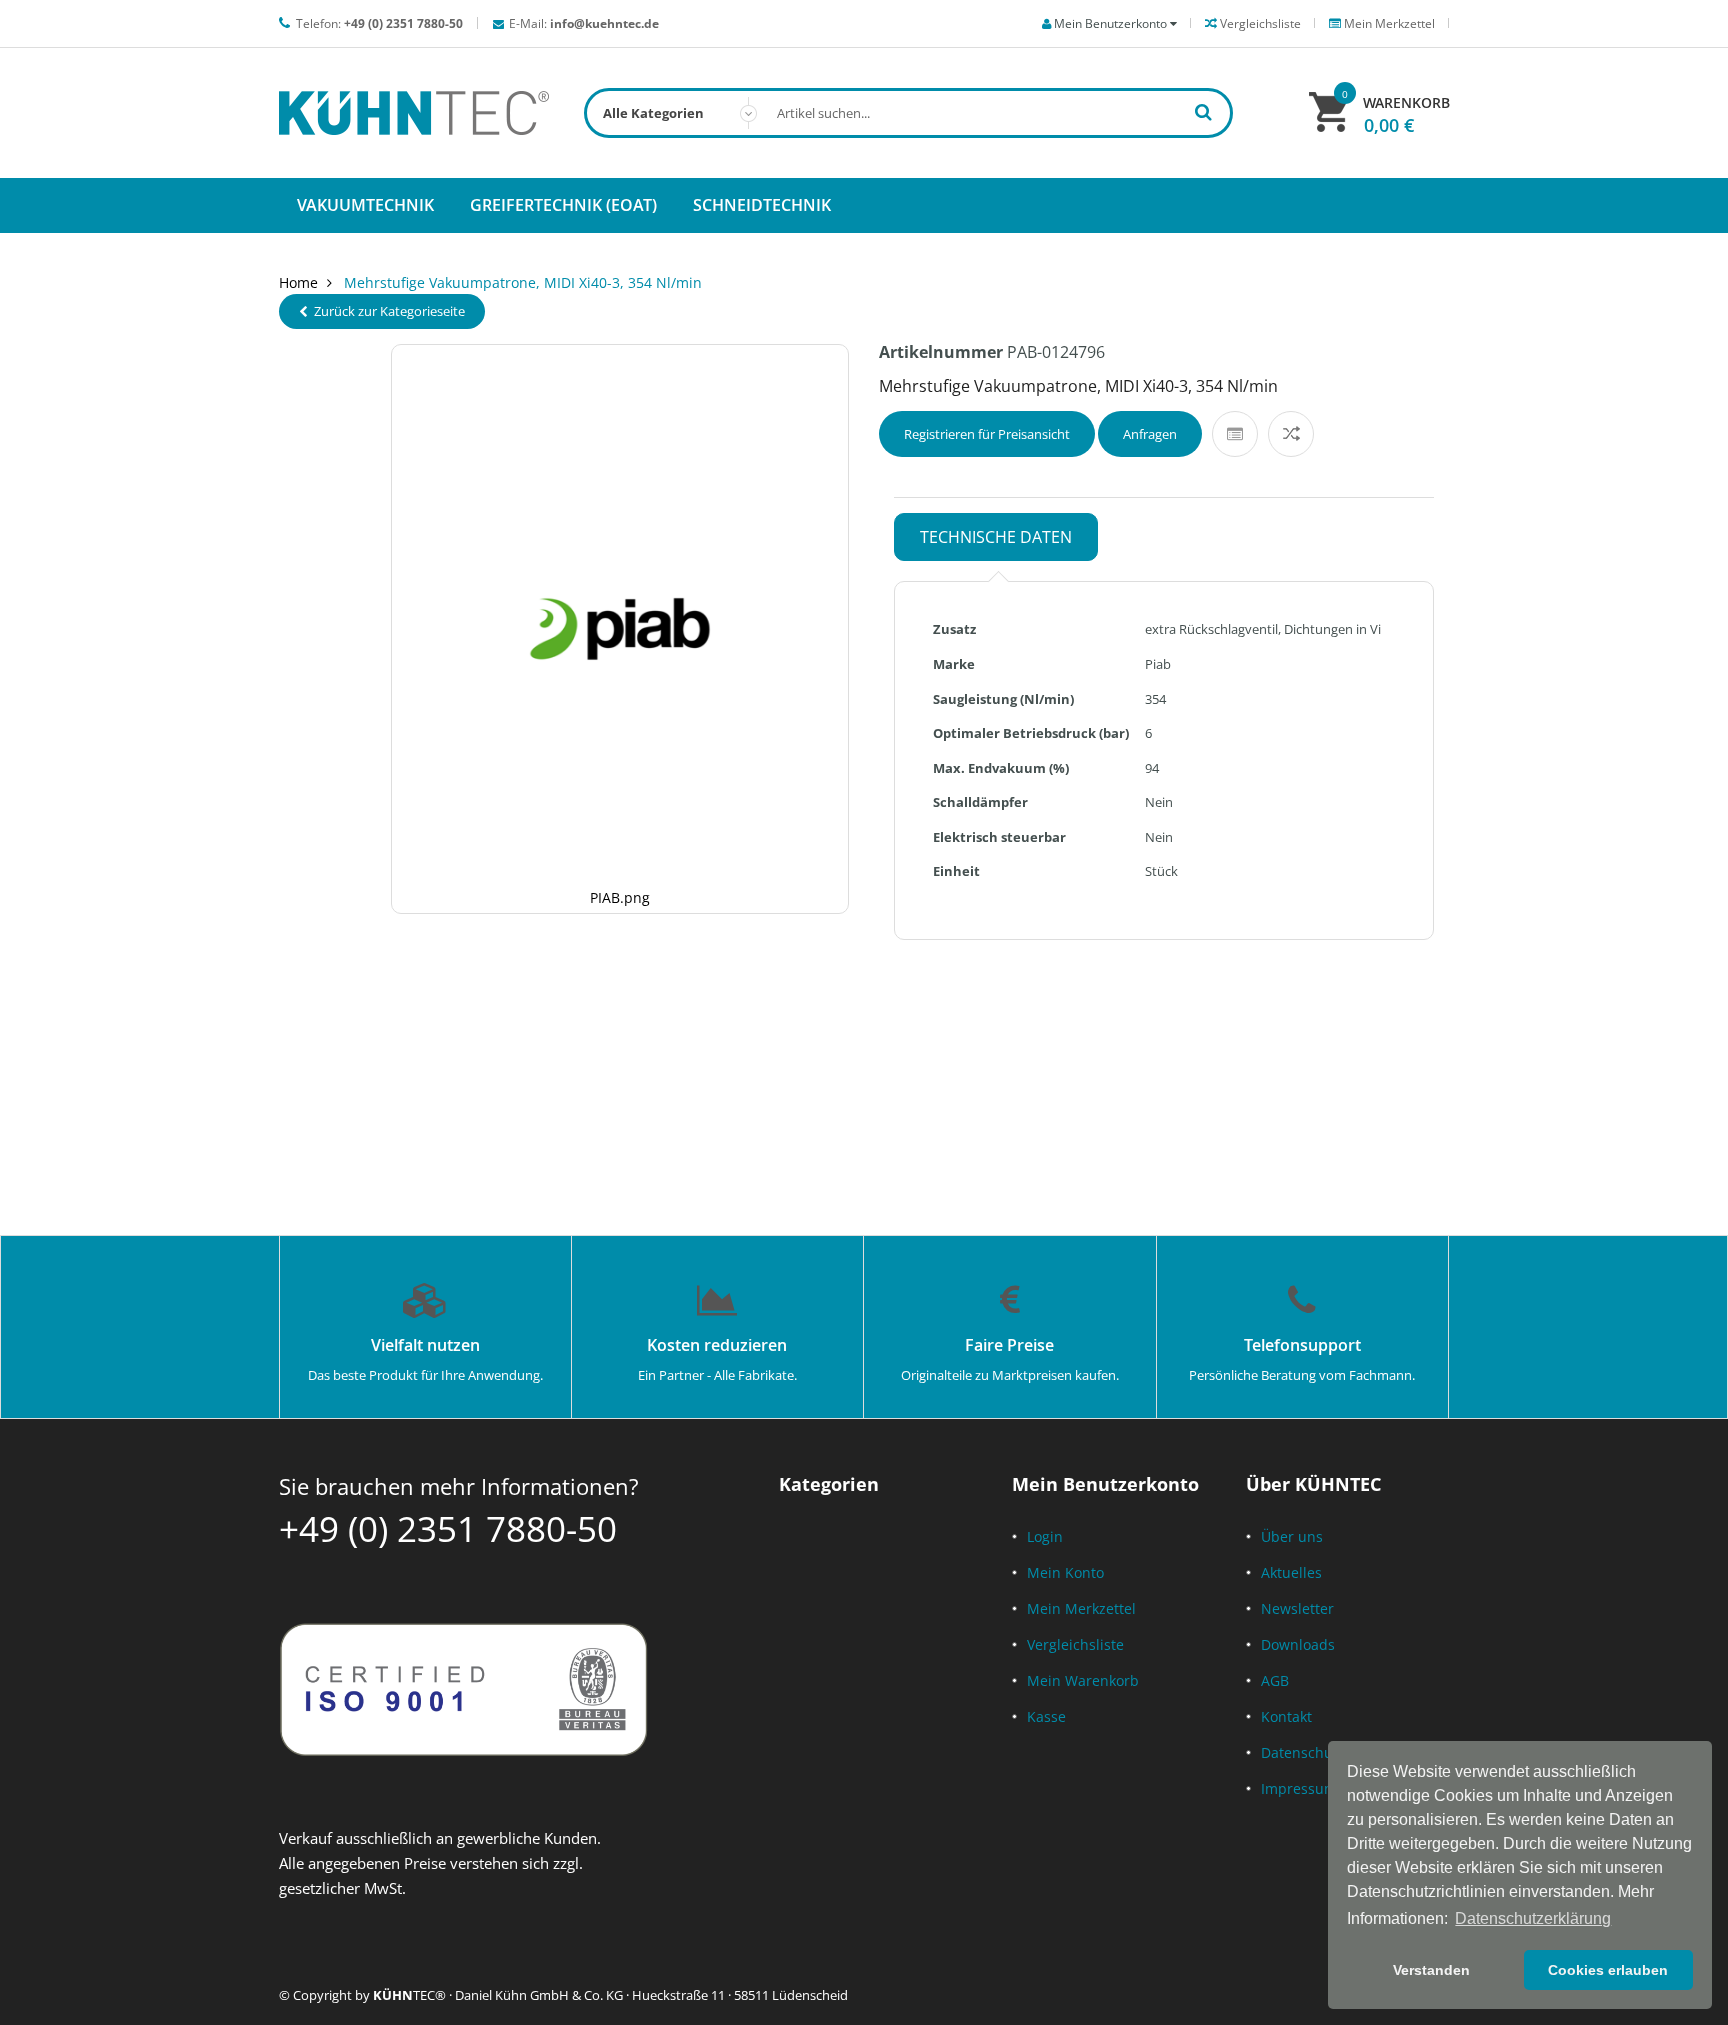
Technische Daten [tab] (996, 537)
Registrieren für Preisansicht (987, 434)
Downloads (1298, 1644)
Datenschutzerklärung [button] (1533, 1918)
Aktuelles (1291, 1572)
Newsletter (1297, 1608)
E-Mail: (584, 23)
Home (298, 282)
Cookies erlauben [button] (1608, 1970)
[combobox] (908, 113)
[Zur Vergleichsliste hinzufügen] (1291, 434)
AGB (1275, 1680)
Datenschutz (1303, 1752)
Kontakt (1286, 1716)
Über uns (1292, 1536)
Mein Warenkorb (1083, 1680)
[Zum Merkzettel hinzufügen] (1235, 434)
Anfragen (1150, 434)
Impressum (1299, 1788)
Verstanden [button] (1431, 1970)
